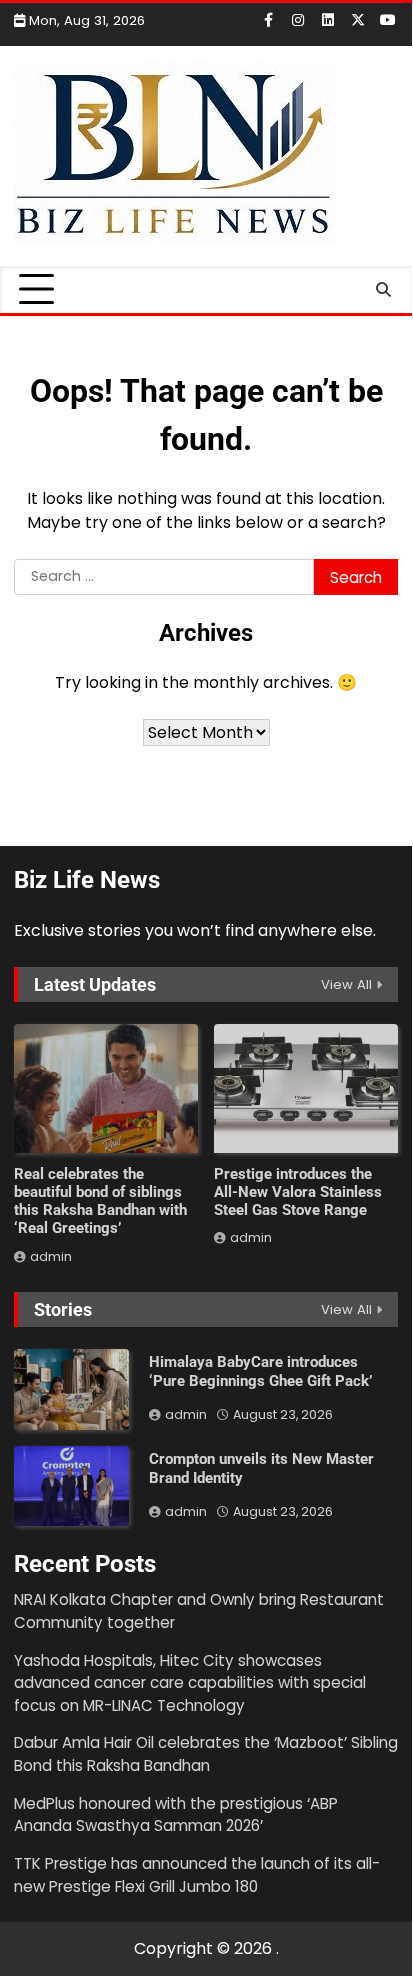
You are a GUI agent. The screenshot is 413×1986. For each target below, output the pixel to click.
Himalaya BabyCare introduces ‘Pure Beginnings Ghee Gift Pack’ (260, 1372)
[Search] (383, 290)
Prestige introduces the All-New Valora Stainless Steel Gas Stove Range (298, 1192)
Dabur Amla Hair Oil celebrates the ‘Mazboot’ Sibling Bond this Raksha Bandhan (206, 1754)
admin (51, 1256)
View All (346, 984)
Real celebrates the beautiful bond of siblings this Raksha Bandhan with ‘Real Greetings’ (100, 1201)
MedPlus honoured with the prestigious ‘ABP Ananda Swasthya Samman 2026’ (176, 1815)
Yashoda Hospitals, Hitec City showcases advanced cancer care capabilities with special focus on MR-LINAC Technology (190, 1683)
